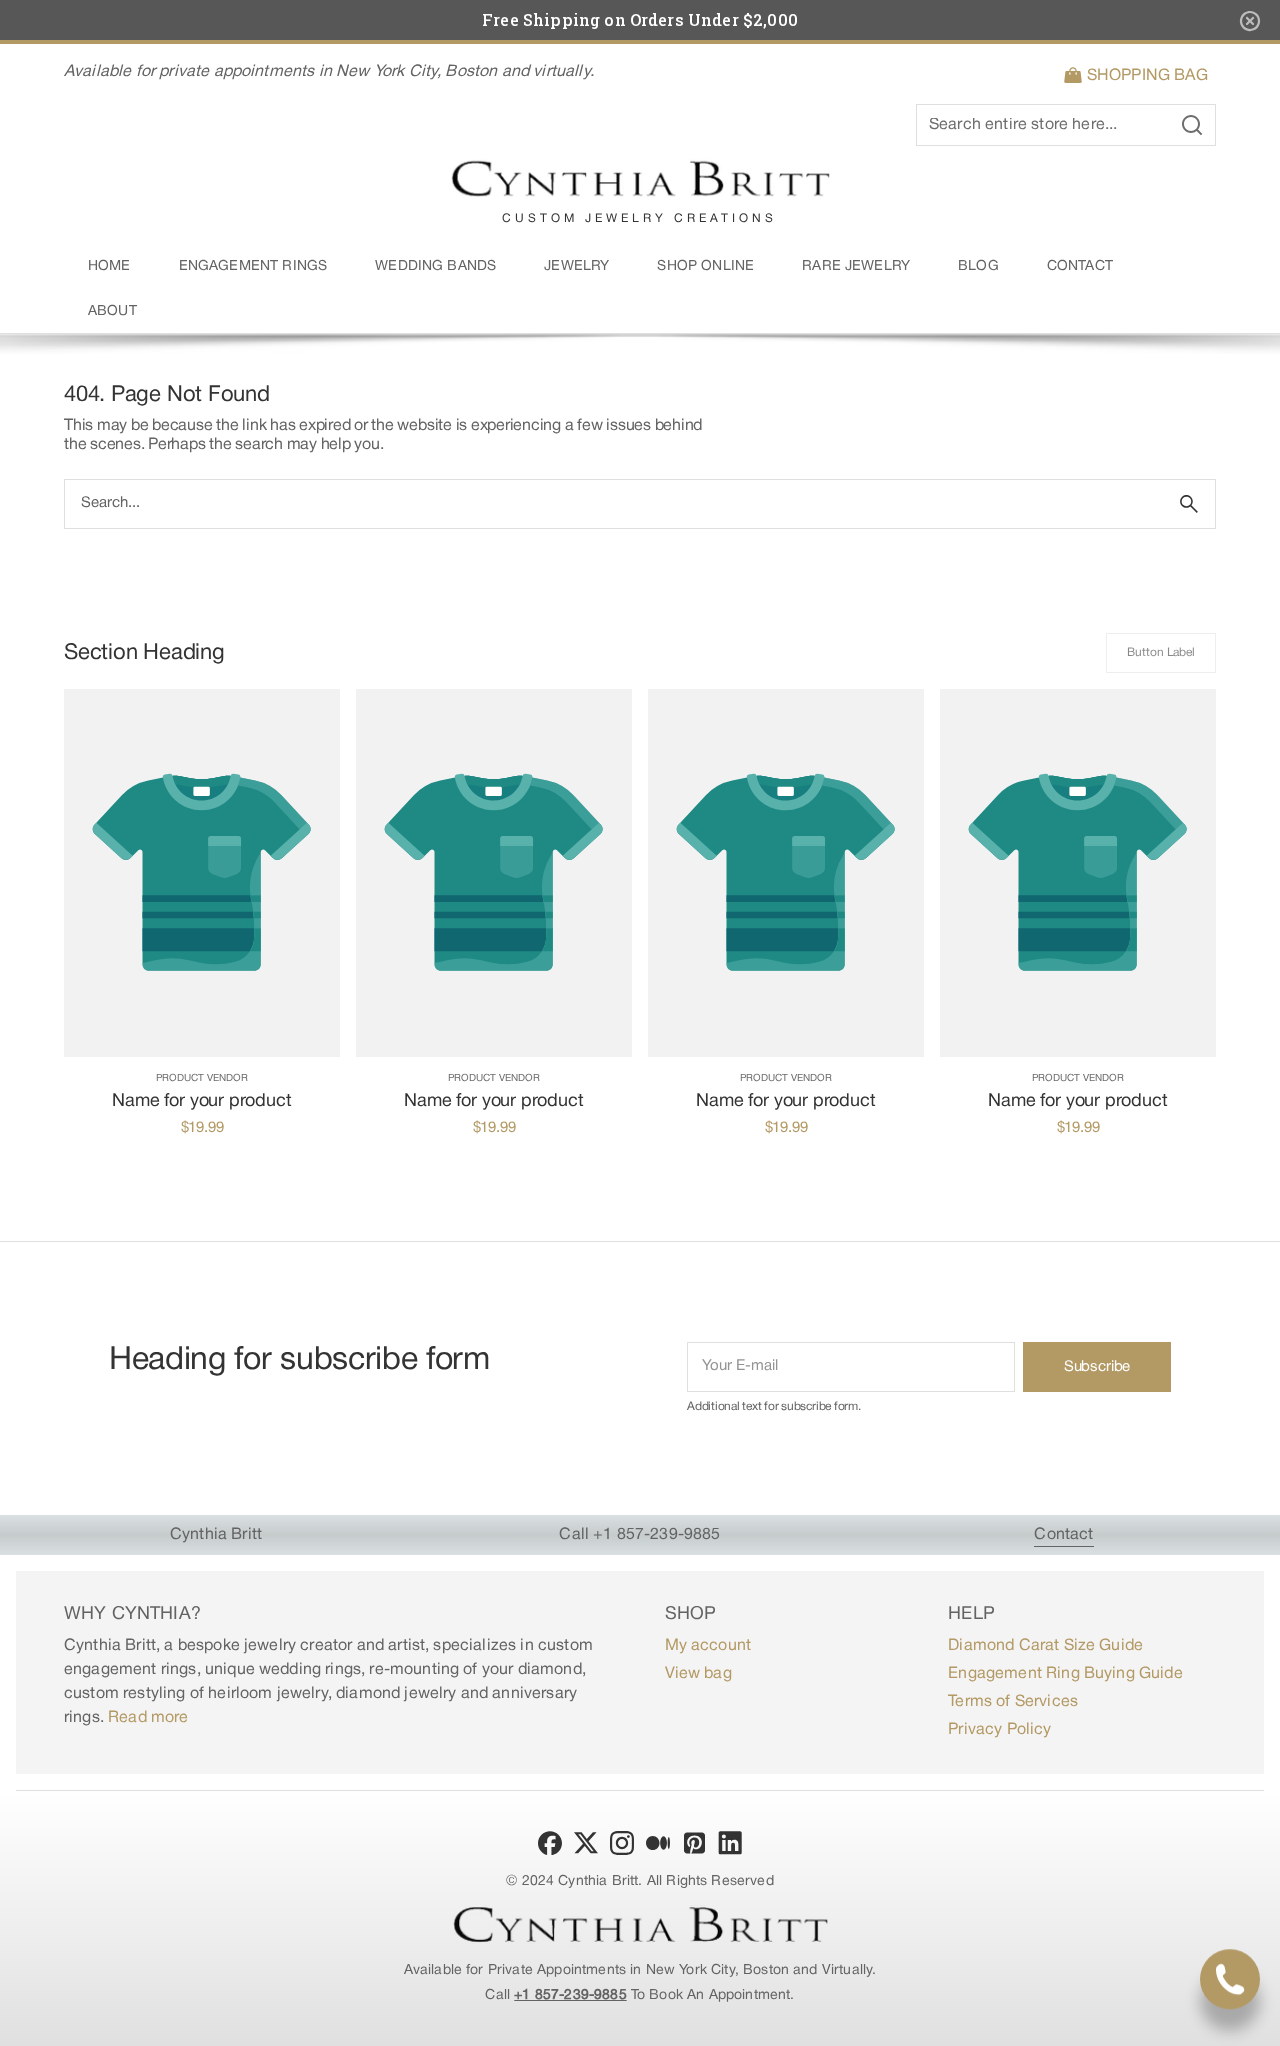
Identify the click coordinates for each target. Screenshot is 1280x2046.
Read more (148, 1718)
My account (708, 1646)
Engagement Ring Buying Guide (1065, 1674)
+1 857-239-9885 (570, 1995)
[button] (1139, 76)
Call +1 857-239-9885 (639, 1535)
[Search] (1189, 504)
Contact (1063, 1535)
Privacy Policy (999, 1730)
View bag (698, 1674)
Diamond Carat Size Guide (1045, 1646)
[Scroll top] (1256, 2022)
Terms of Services (1013, 1702)
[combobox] (614, 504)
